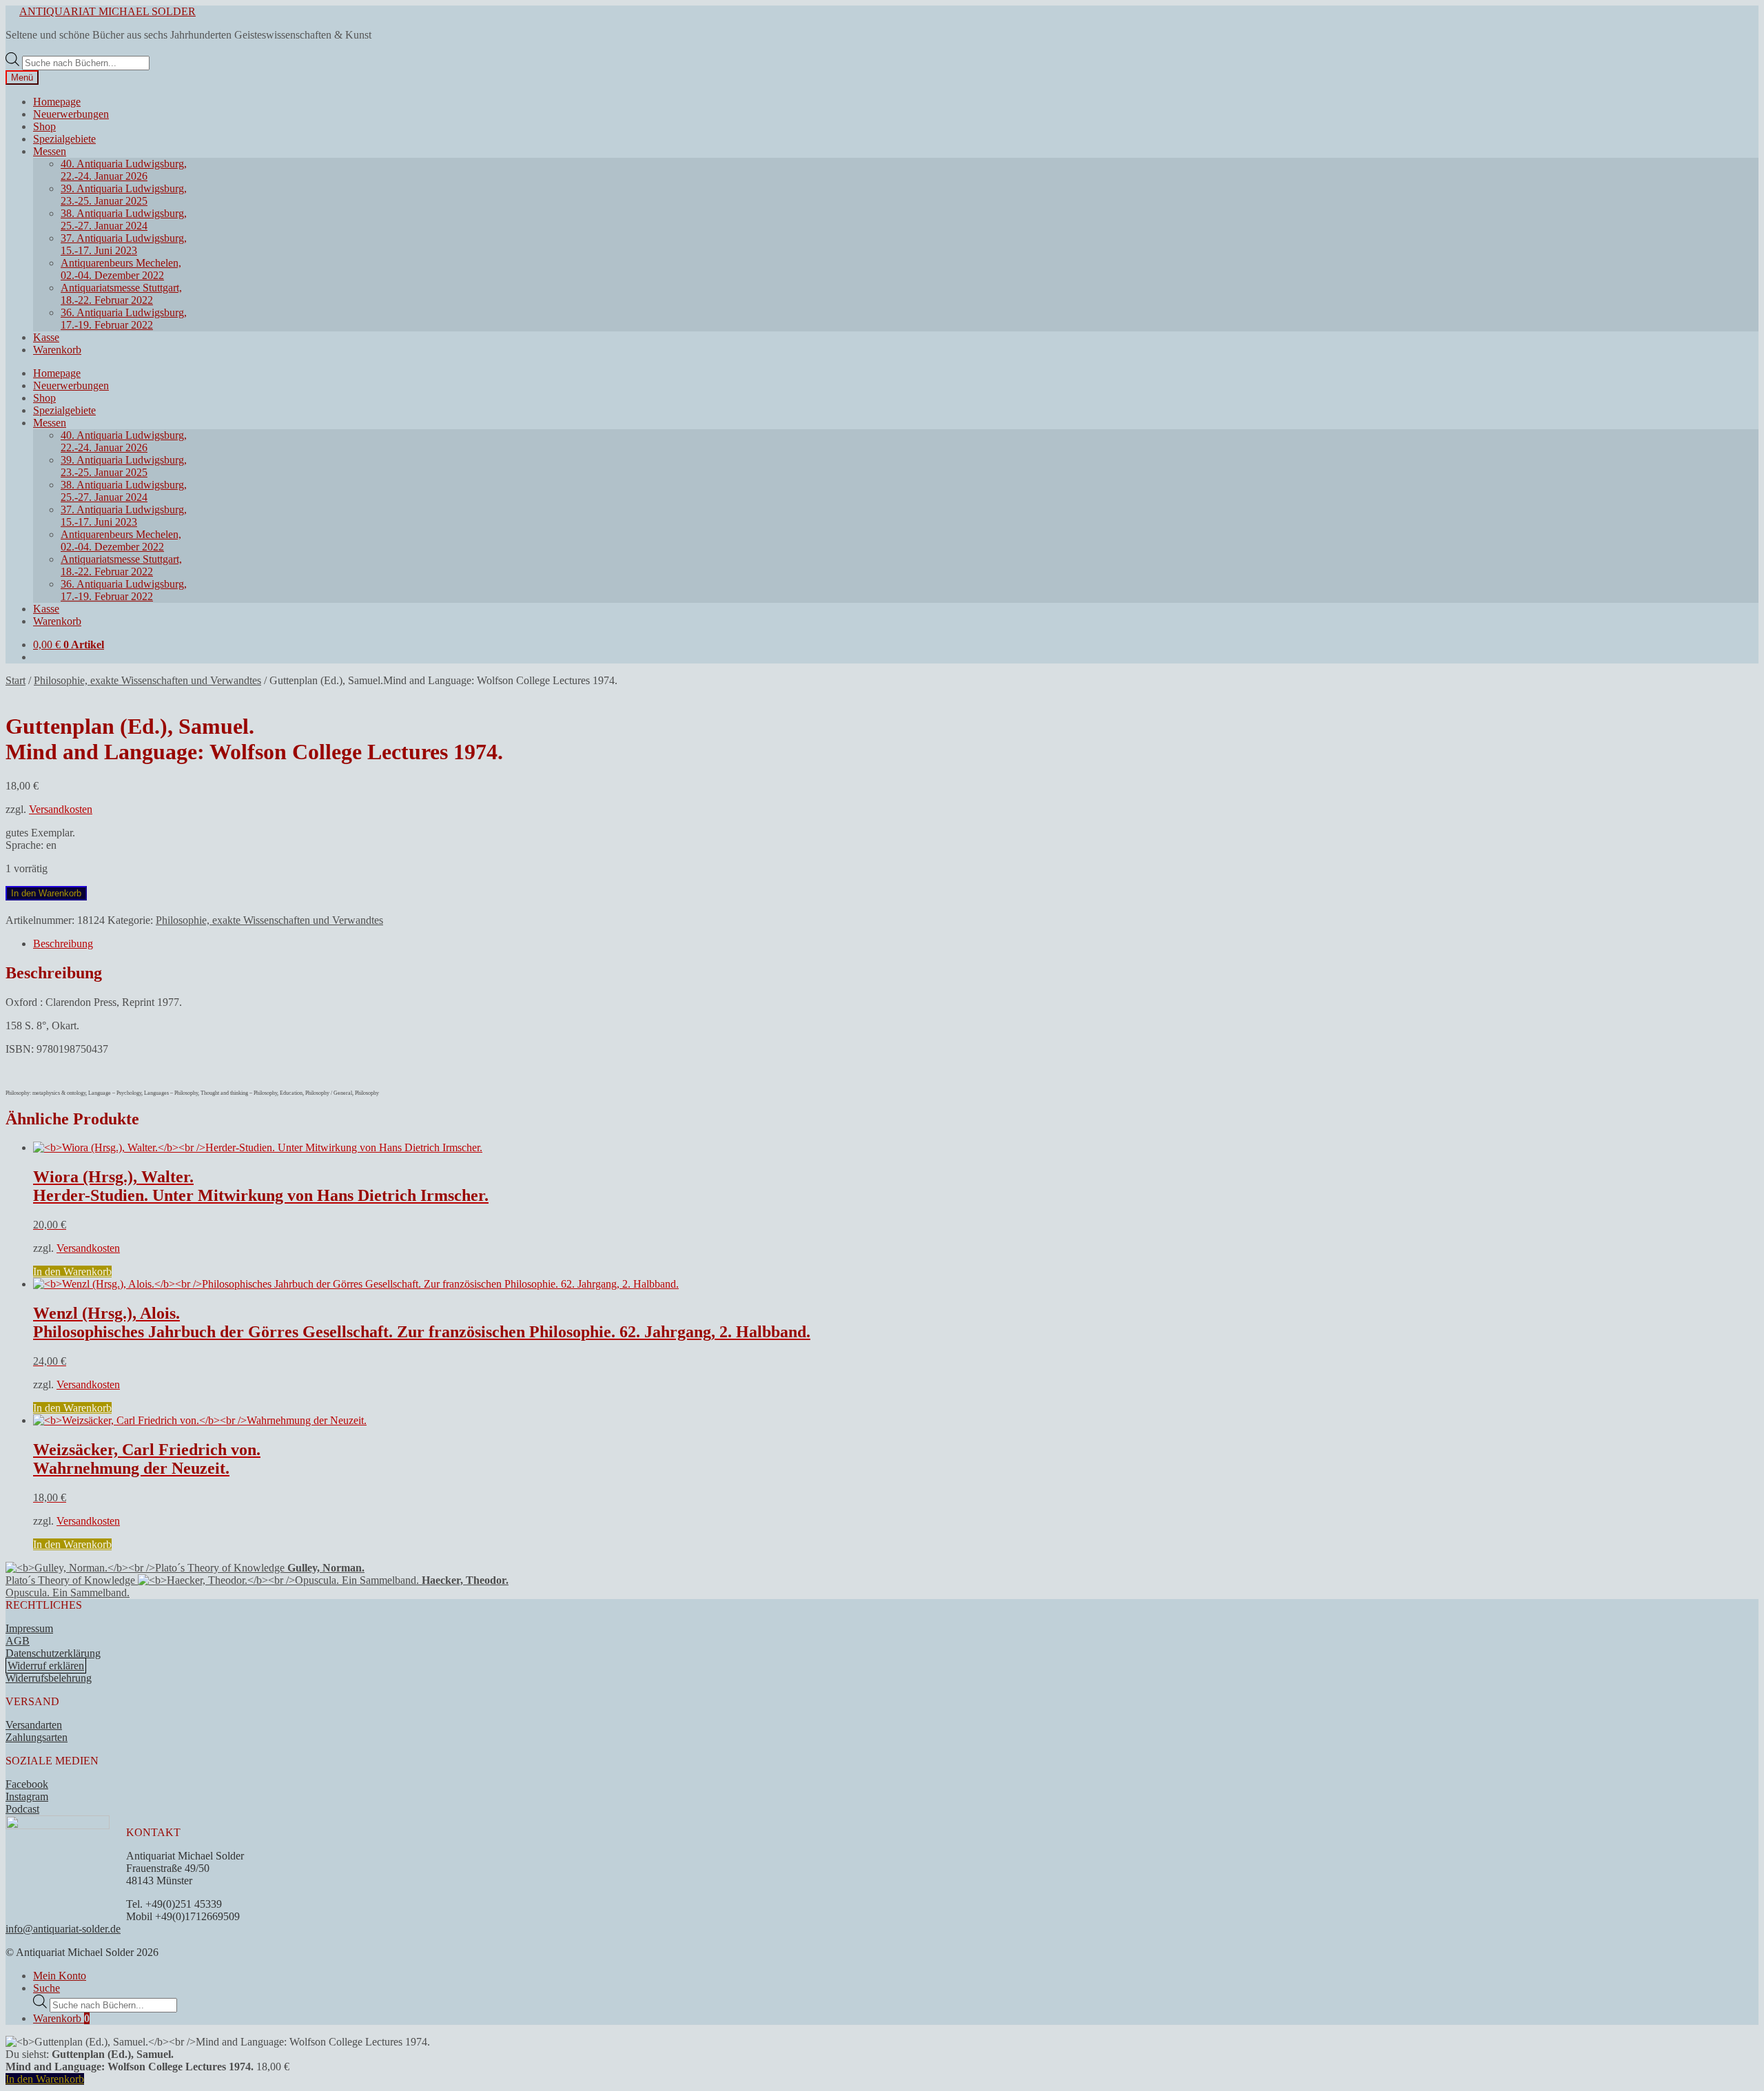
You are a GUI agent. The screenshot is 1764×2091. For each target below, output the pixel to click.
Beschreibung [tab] (63, 944)
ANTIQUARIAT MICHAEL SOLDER (107, 11)
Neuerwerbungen (71, 114)
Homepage (57, 102)
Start (16, 680)
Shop (44, 126)
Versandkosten (61, 809)
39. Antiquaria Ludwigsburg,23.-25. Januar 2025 (124, 195)
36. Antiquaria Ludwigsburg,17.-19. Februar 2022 (124, 319)
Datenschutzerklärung (53, 1653)
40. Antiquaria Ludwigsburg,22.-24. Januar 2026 (124, 170)
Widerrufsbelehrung (49, 1678)
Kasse (46, 337)
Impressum (29, 1628)
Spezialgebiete (64, 139)
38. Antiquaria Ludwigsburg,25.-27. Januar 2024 (124, 219)
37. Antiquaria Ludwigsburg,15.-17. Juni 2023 (124, 244)
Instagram (27, 1796)
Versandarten (34, 1725)
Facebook (27, 1784)
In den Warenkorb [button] (72, 1271)
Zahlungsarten (37, 1737)
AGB (18, 1641)
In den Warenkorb (46, 893)
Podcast (22, 1809)
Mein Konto (60, 1976)
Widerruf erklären (46, 1666)
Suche (47, 1988)
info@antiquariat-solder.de (63, 1929)
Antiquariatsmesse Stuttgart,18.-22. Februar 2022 (121, 294)
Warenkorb (57, 350)
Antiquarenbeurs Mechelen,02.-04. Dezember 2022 (121, 269)
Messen (50, 151)
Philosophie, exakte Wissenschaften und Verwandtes (147, 680)
